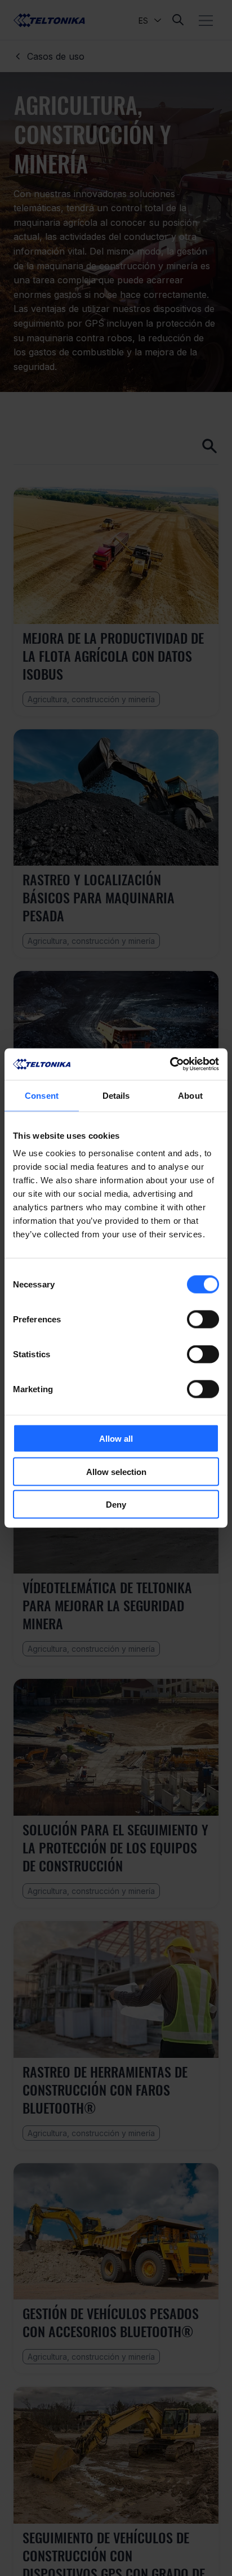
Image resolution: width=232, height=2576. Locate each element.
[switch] (203, 1320)
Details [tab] (116, 1095)
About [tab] (190, 1095)
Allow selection (116, 1471)
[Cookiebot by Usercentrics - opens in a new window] (170, 1064)
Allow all (116, 1439)
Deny (116, 1505)
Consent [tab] (42, 1095)
